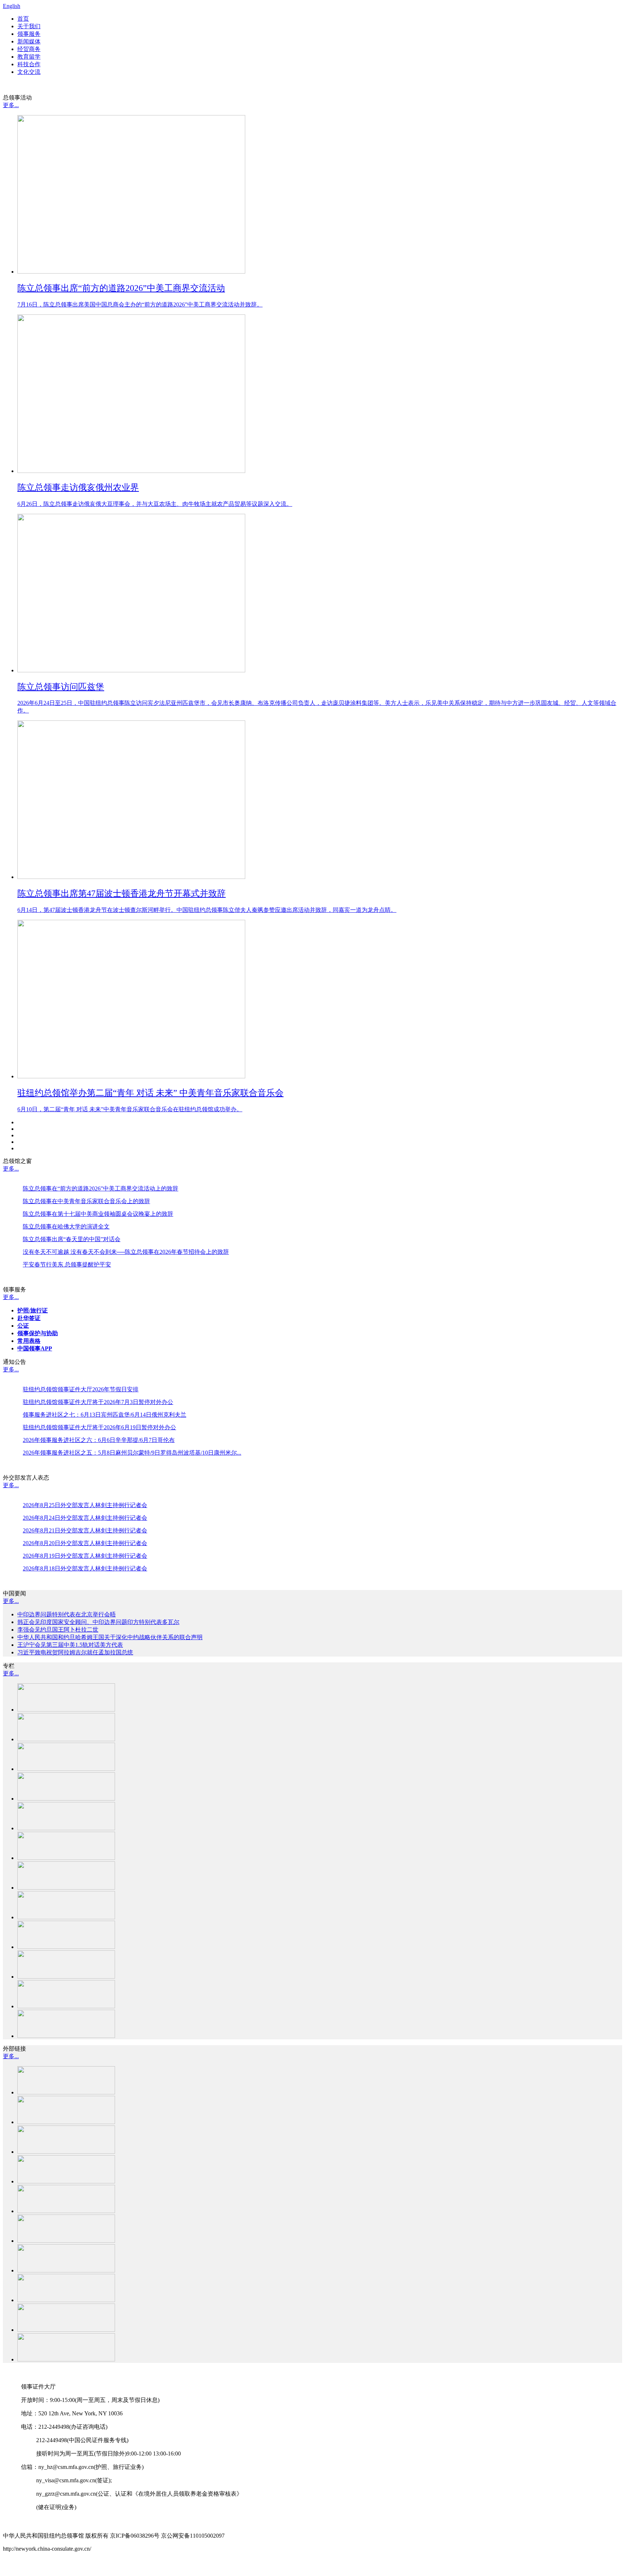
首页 (23, 19)
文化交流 (29, 72)
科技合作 (29, 64)
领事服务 (29, 34)
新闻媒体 (29, 41)
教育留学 (29, 57)
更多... (11, 105)
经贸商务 (29, 49)
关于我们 (29, 26)
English (12, 6)
